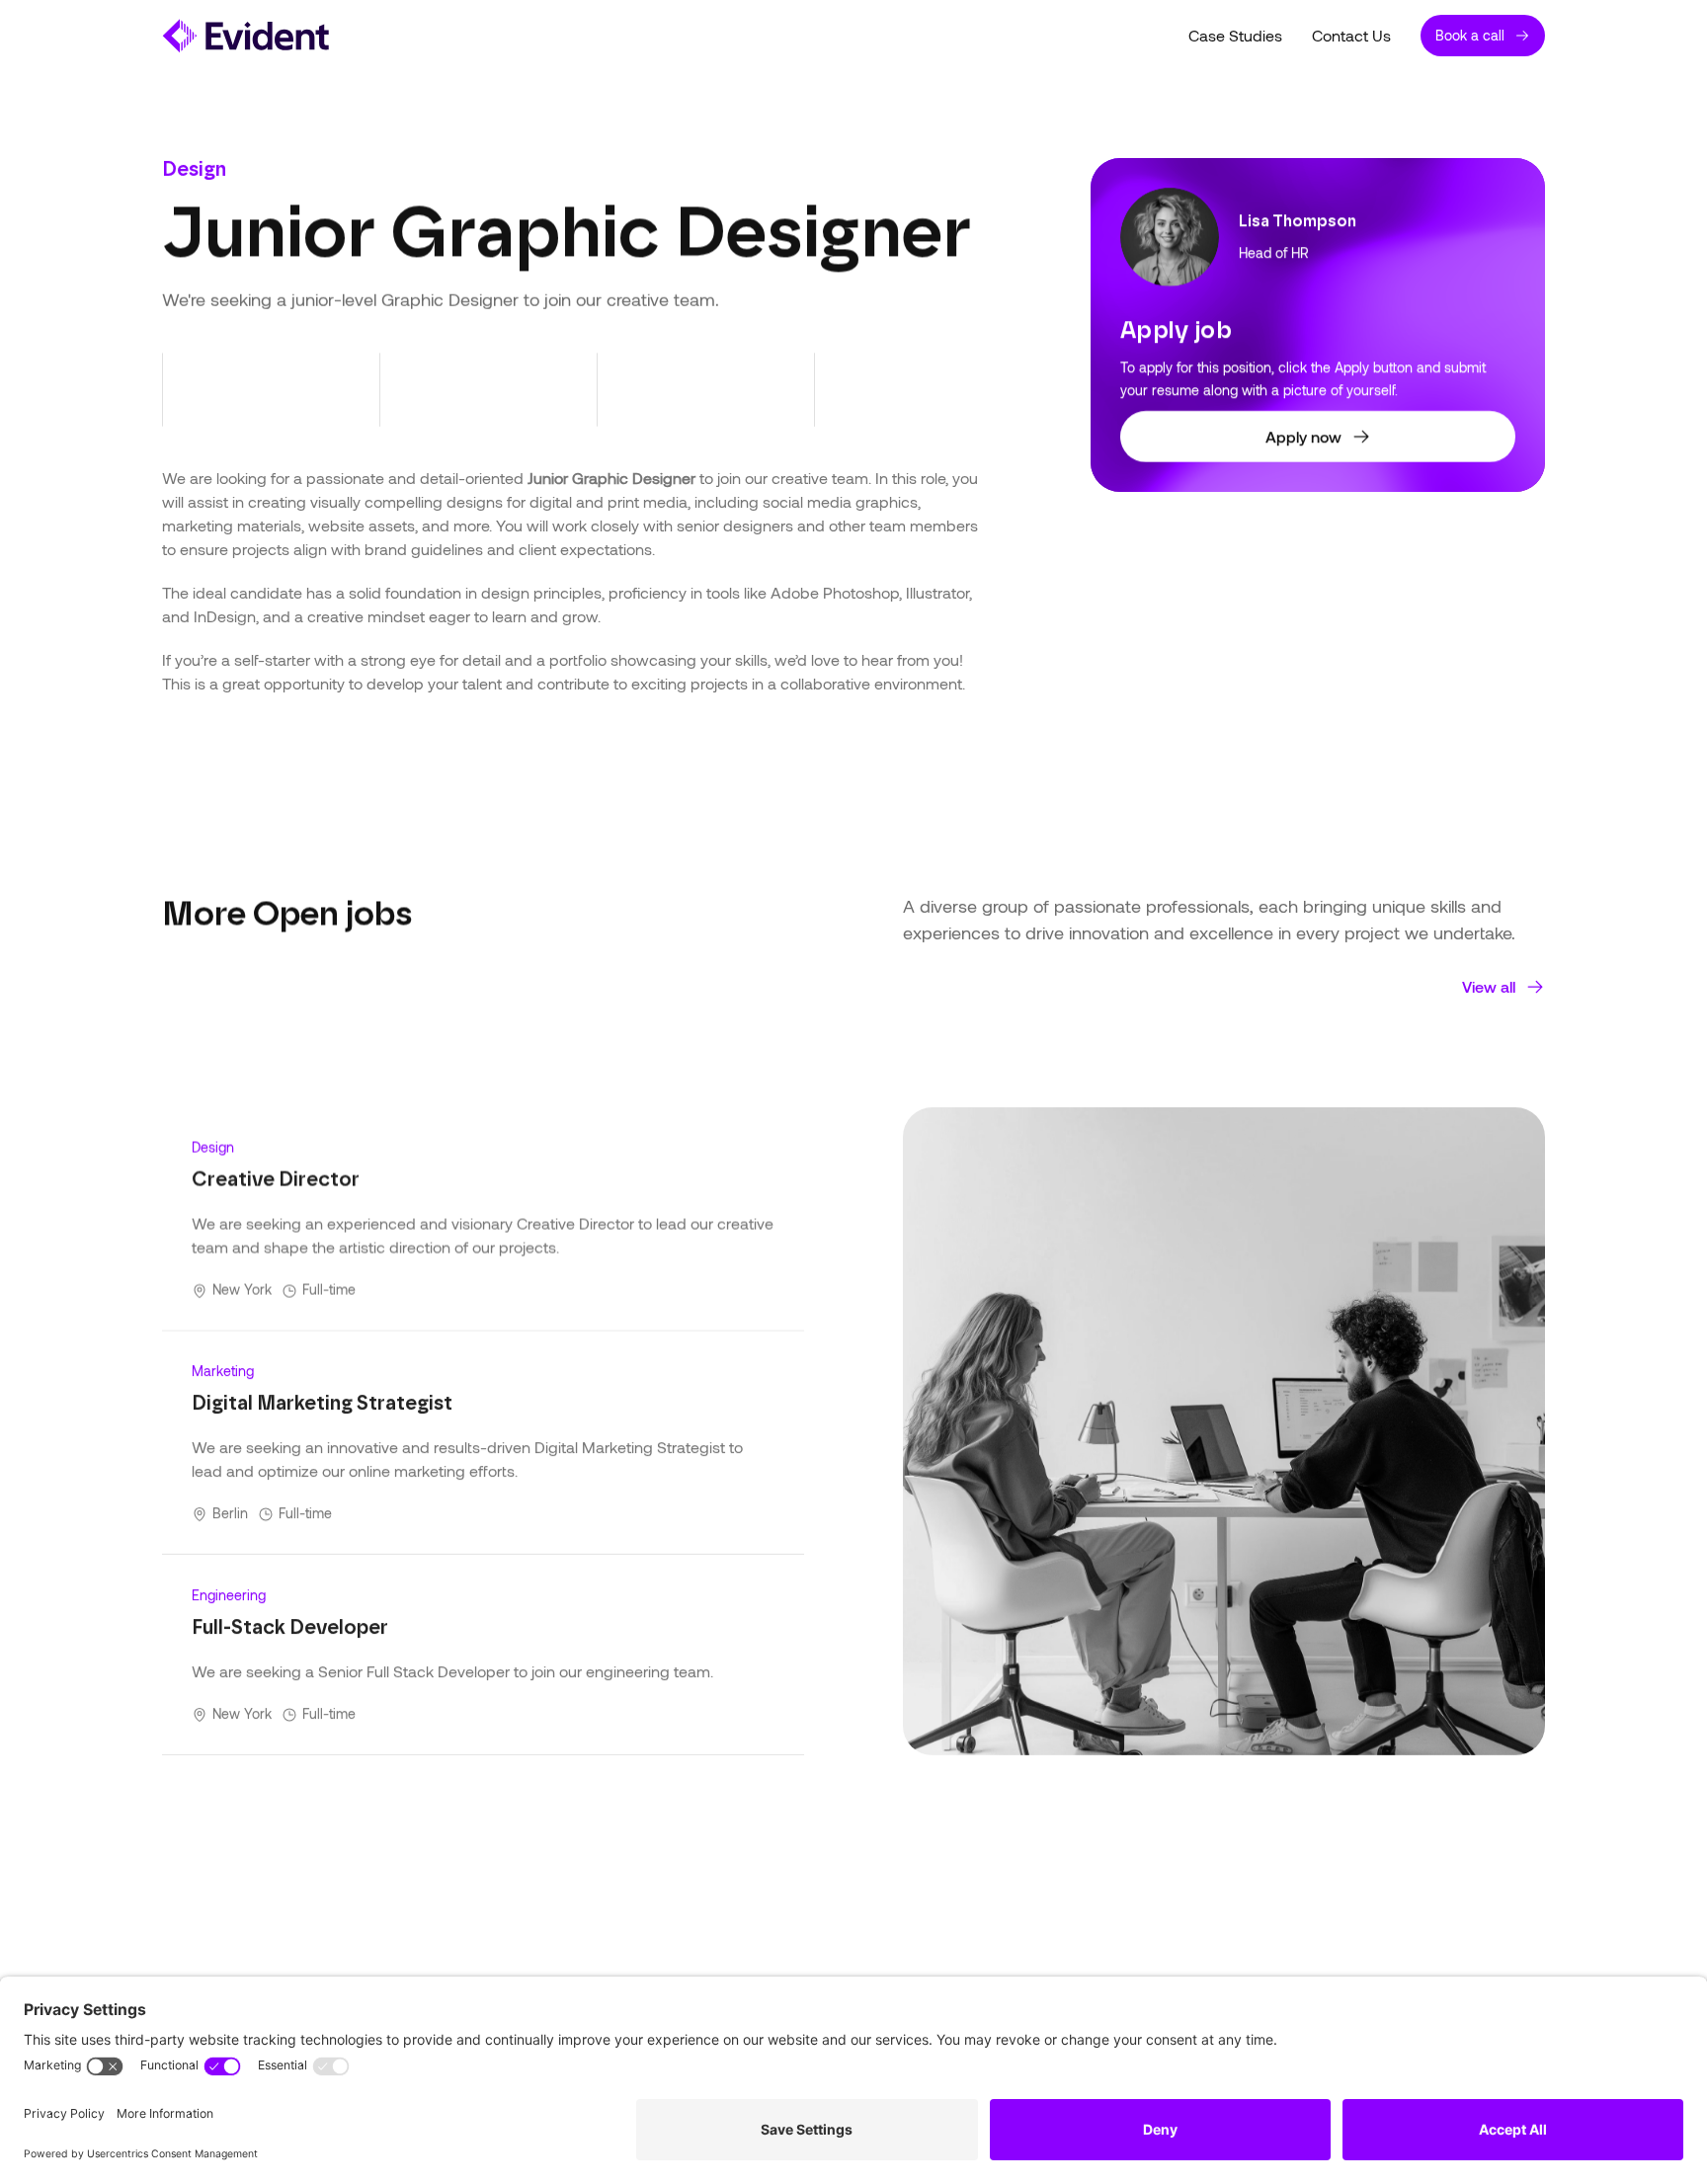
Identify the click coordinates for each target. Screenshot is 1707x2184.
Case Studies (1235, 35)
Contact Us (1351, 35)
